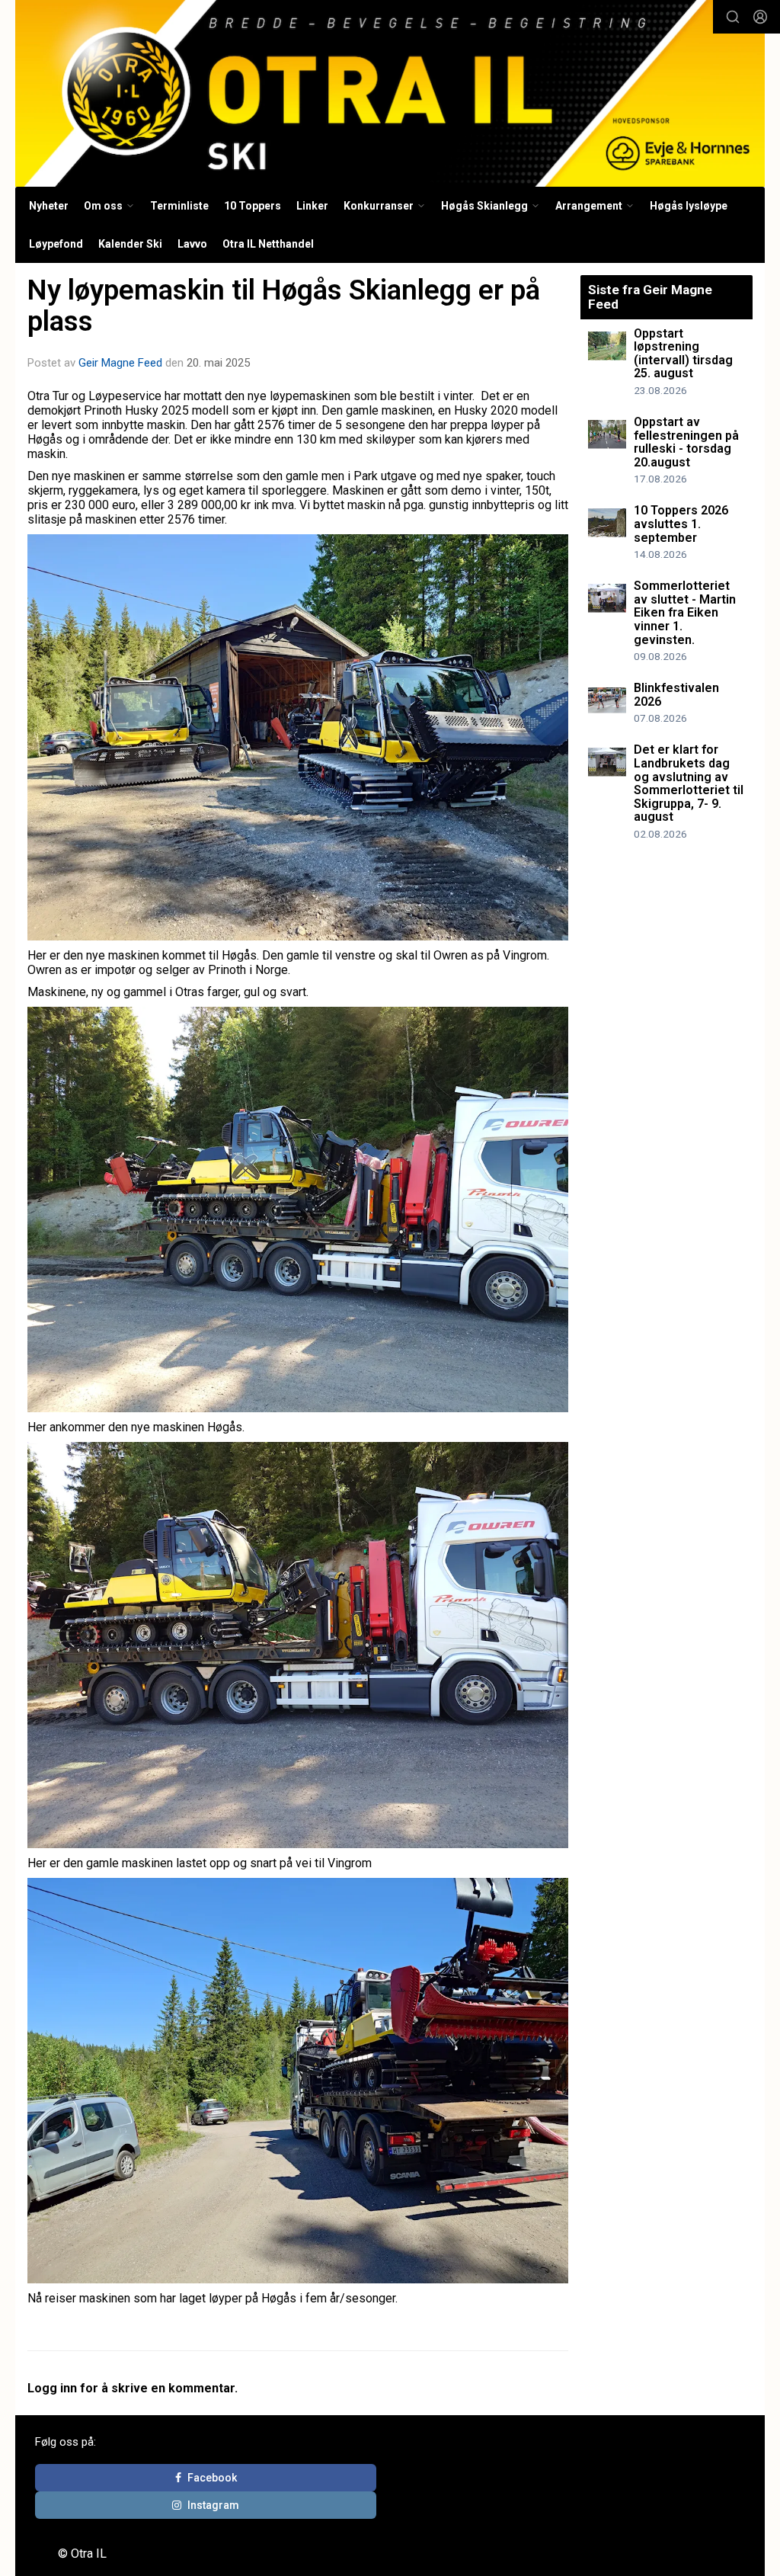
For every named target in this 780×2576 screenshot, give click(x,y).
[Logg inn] (760, 17)
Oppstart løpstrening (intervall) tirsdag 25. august (683, 354)
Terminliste (179, 206)
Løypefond (56, 244)
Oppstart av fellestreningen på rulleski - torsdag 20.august (686, 442)
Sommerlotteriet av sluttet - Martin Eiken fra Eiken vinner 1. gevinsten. (685, 612)
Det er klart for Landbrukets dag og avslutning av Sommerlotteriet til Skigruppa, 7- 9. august (689, 783)
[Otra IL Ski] (390, 93)
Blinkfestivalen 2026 (676, 695)
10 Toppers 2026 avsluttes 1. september (681, 524)
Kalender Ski (130, 244)
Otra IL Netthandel (268, 244)
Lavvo (192, 244)
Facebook (212, 2478)
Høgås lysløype (689, 206)
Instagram (213, 2505)
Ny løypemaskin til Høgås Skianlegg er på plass (284, 306)
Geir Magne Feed (120, 363)
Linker (312, 206)
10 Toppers (253, 206)
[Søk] (733, 17)
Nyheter (49, 206)
